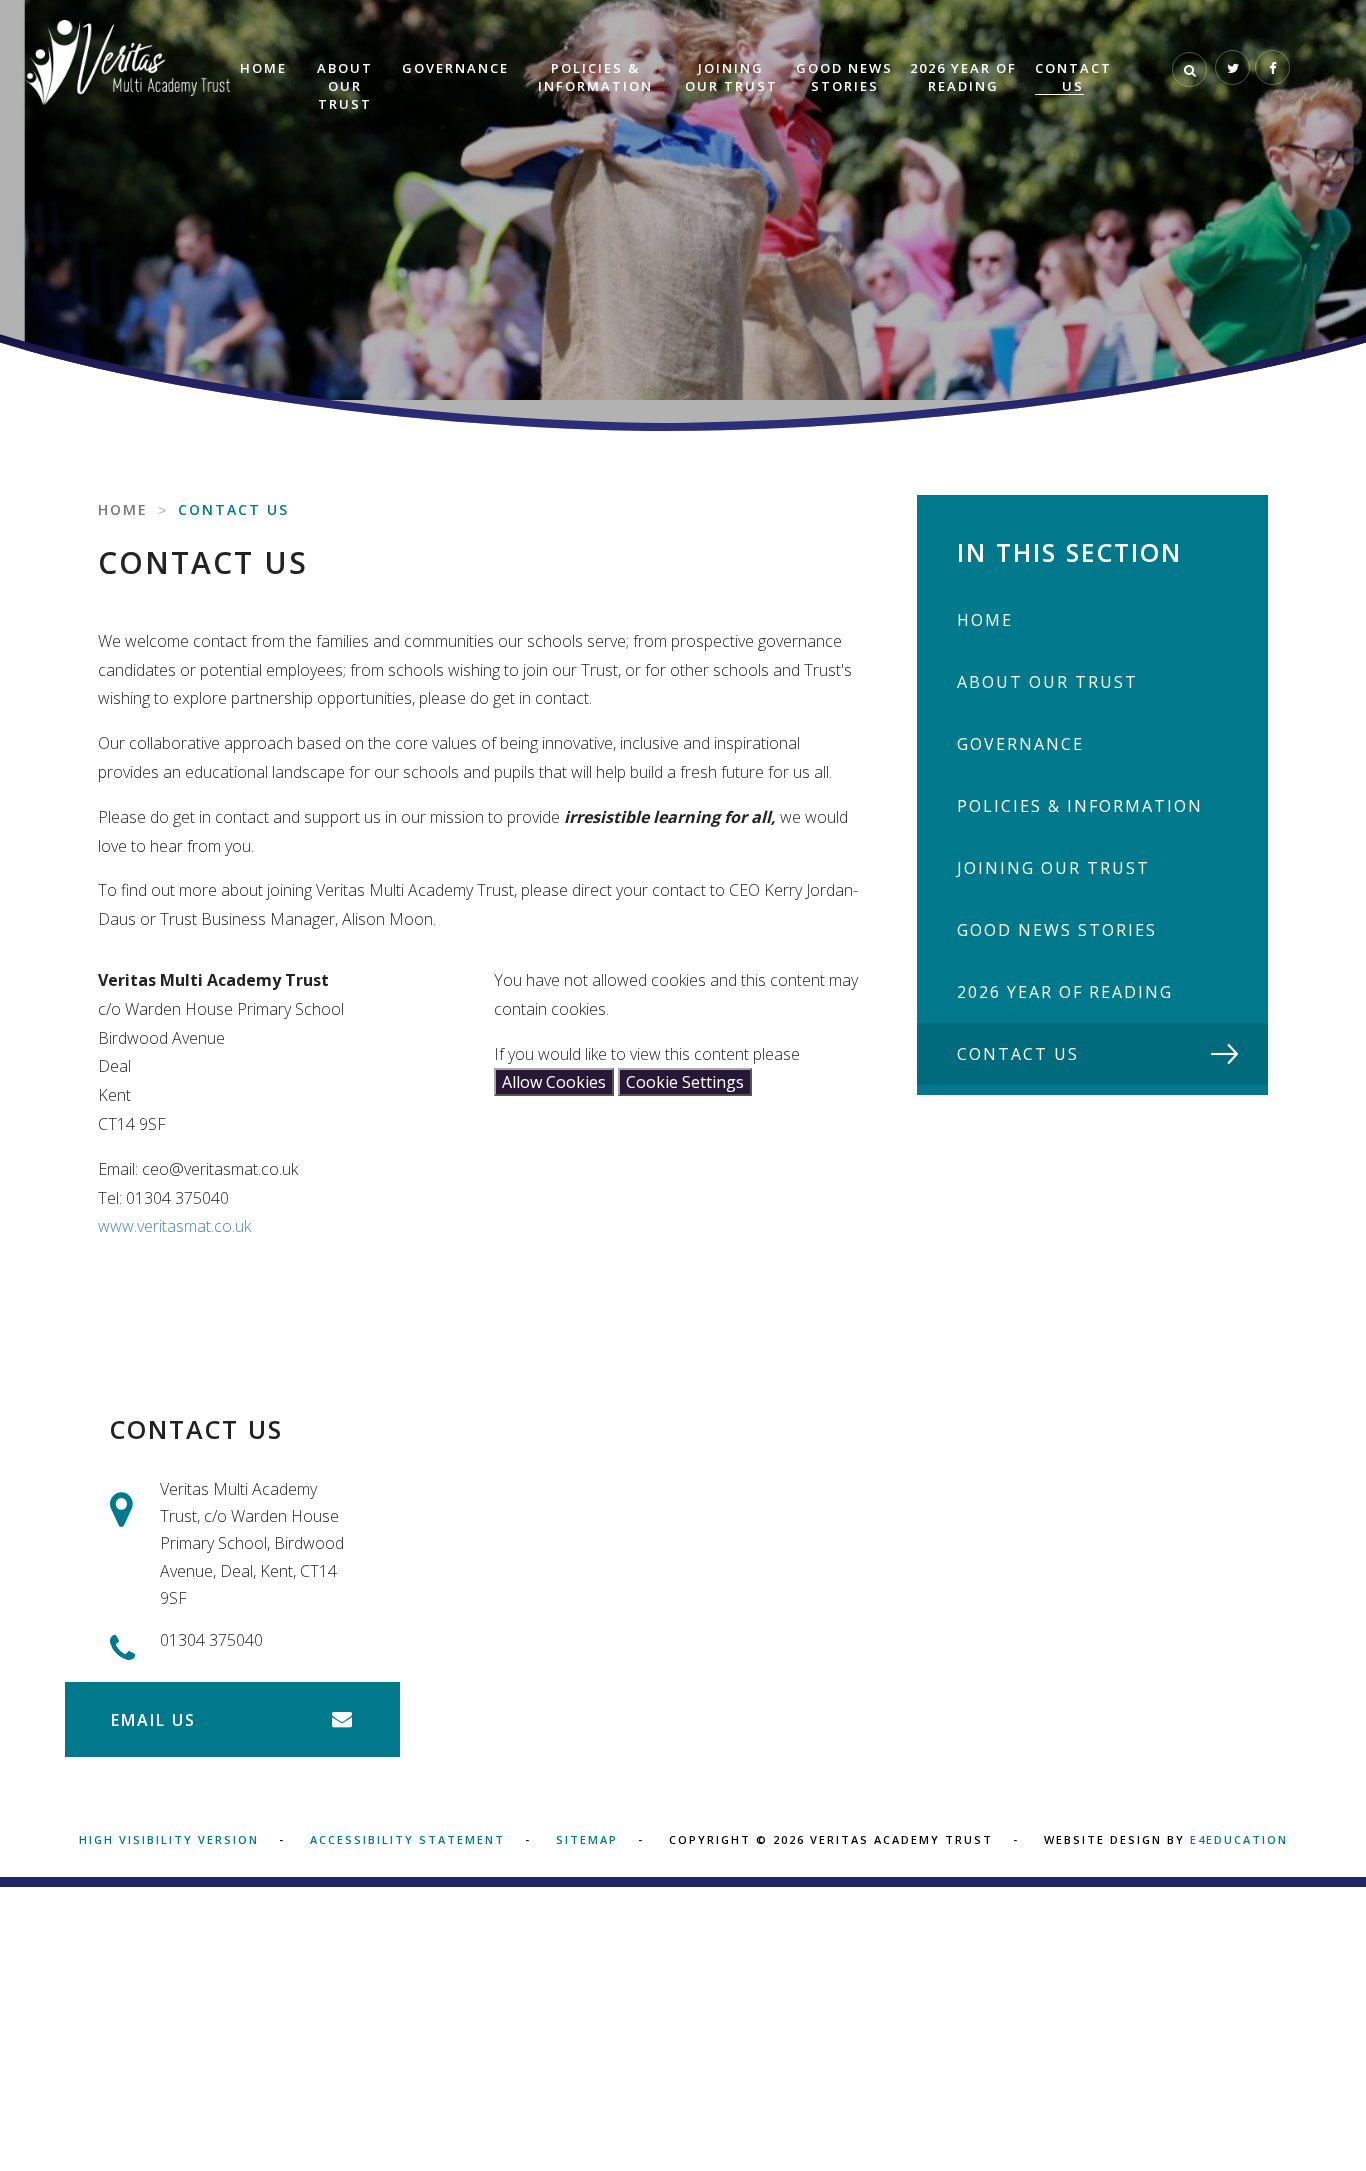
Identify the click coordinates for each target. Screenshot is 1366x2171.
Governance (1020, 744)
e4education (1239, 1839)
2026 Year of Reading (1065, 992)
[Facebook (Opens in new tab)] (1272, 67)
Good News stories (1057, 930)
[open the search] (1189, 69)
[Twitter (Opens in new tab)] (1232, 67)
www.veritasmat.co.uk (174, 1226)
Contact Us (233, 509)
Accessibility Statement (407, 1839)
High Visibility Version (169, 1839)
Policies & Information (1080, 806)
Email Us (153, 1720)
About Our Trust (1047, 682)
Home (123, 509)
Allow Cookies (554, 1082)
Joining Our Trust (1053, 868)
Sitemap (587, 1839)
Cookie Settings (685, 1082)
